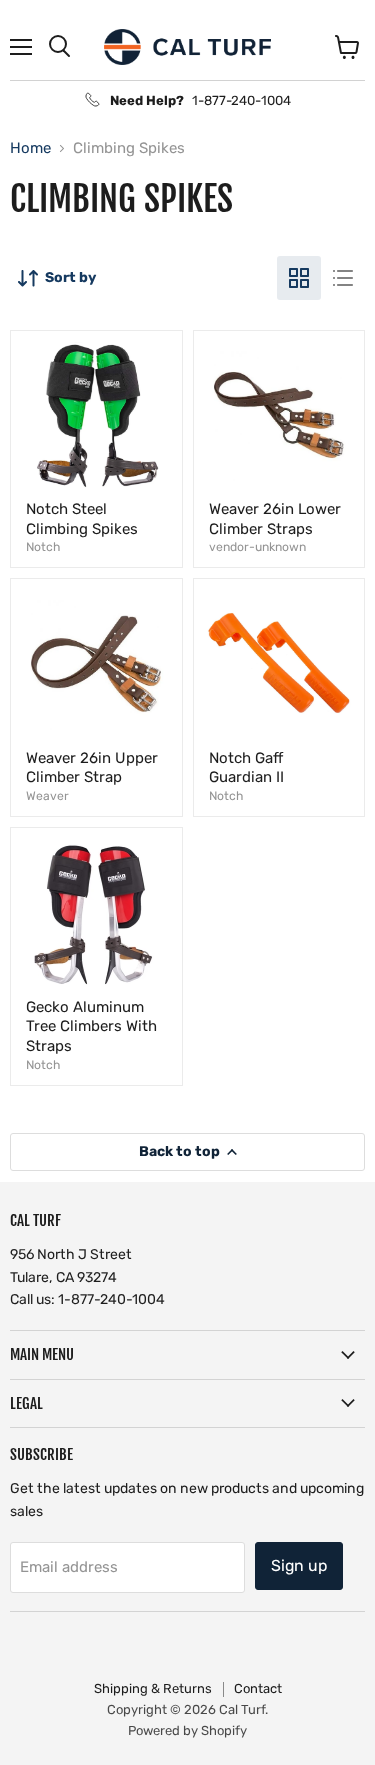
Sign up (299, 1565)
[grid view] (299, 278)
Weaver (47, 796)
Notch (43, 547)
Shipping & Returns (153, 1688)
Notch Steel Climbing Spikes (82, 519)
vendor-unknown (257, 547)
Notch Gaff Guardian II (246, 768)
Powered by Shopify (187, 1730)
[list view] (343, 278)
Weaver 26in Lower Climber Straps (275, 519)
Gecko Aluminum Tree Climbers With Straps (91, 1026)
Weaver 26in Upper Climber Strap (92, 768)
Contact (258, 1688)
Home (30, 148)
